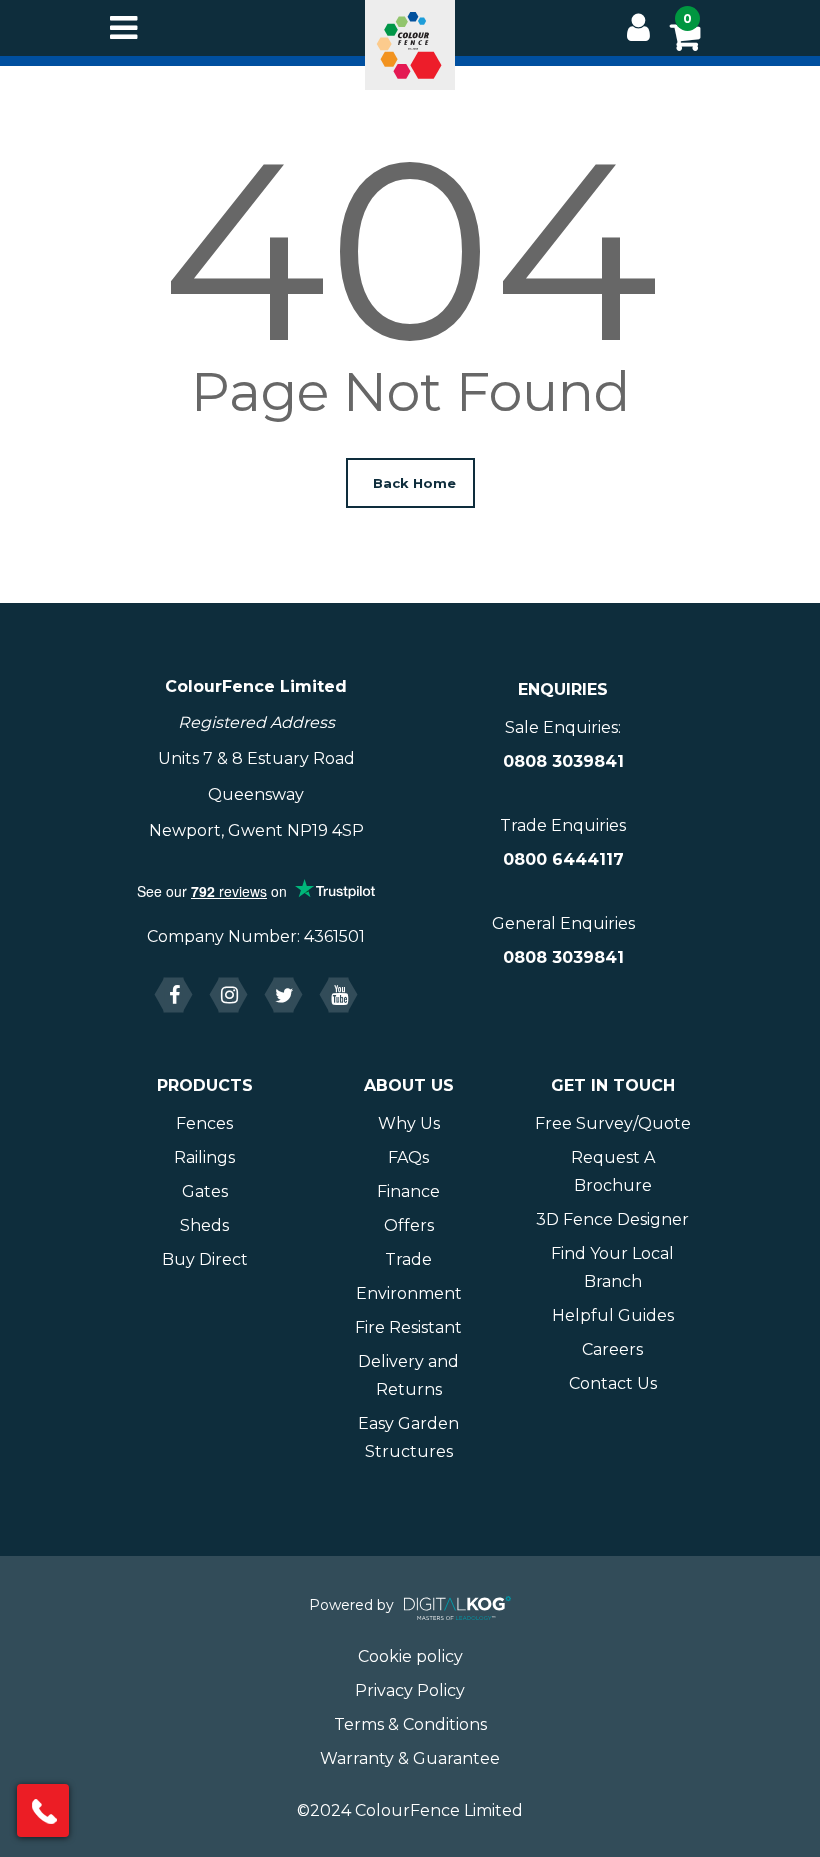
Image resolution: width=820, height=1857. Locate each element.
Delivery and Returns (408, 1375)
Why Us (409, 1123)
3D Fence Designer (612, 1219)
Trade (408, 1259)
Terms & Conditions (410, 1724)
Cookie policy (410, 1656)
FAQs (408, 1157)
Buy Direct (205, 1259)
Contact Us (613, 1383)
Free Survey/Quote (613, 1123)
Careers (612, 1349)
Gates (205, 1191)
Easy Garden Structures (408, 1437)
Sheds (204, 1225)
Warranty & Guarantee (410, 1758)
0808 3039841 (563, 761)
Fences (204, 1123)
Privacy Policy (410, 1690)
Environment (409, 1293)
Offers (409, 1225)
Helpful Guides (613, 1315)
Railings (204, 1157)
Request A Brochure (613, 1171)
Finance (408, 1191)
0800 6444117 (563, 859)
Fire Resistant (408, 1327)
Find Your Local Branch (612, 1267)
